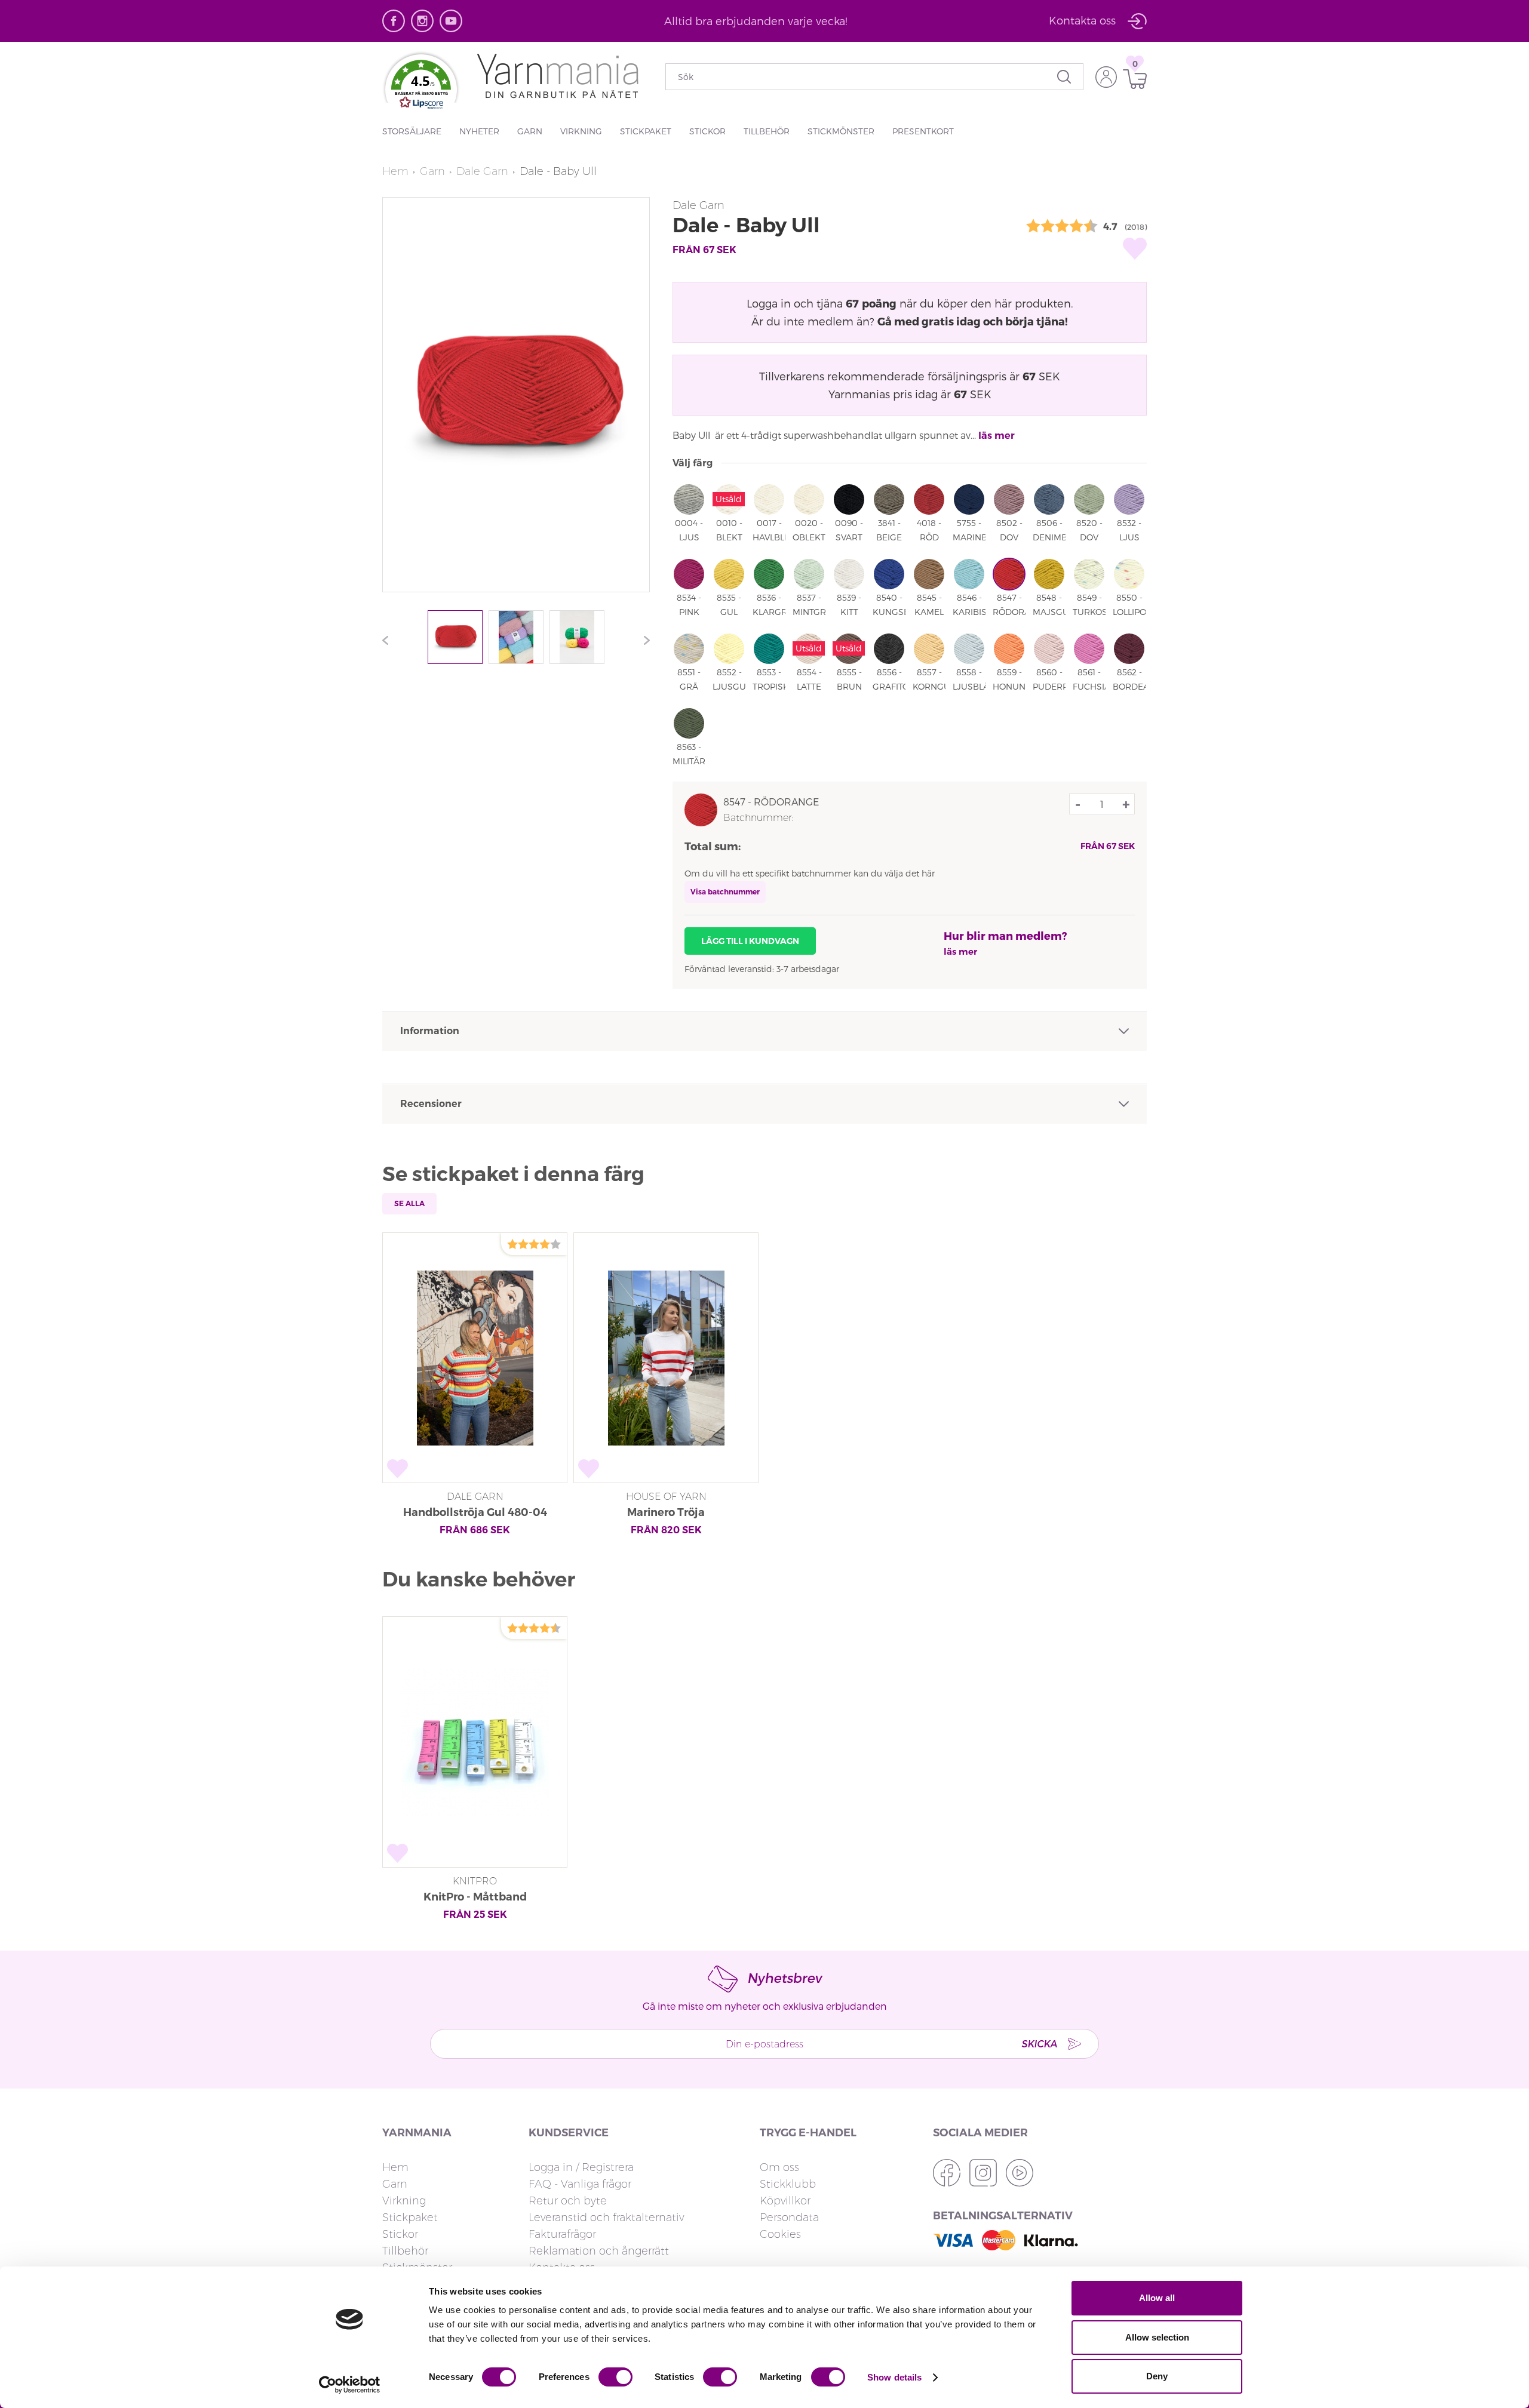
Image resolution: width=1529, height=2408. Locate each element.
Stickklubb (788, 2184)
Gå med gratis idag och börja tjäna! (973, 321)
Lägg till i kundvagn (750, 941)
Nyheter (479, 131)
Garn (530, 131)
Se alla (409, 1203)
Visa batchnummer (725, 892)
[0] (1132, 79)
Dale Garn (482, 171)
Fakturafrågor (562, 2234)
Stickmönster (841, 131)
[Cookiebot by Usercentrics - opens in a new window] (350, 2385)
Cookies (780, 2234)
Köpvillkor (785, 2201)
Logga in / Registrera (581, 2167)
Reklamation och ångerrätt (599, 2251)
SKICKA (1039, 2043)
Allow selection (1157, 2337)
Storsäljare (412, 131)
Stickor (707, 131)
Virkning (581, 131)
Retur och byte (568, 2201)
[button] (421, 87)
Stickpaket (646, 131)
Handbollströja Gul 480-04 (475, 1512)
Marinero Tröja (666, 1512)
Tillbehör (767, 131)
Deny (1157, 2376)
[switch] (615, 2377)
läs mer (997, 436)
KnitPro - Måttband (475, 1897)
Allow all (1157, 2298)
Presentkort (923, 131)
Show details (894, 2377)
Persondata (789, 2218)
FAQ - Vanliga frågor (580, 2184)
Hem (395, 171)
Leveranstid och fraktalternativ (606, 2218)
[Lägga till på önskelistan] (1135, 248)
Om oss (779, 2167)
